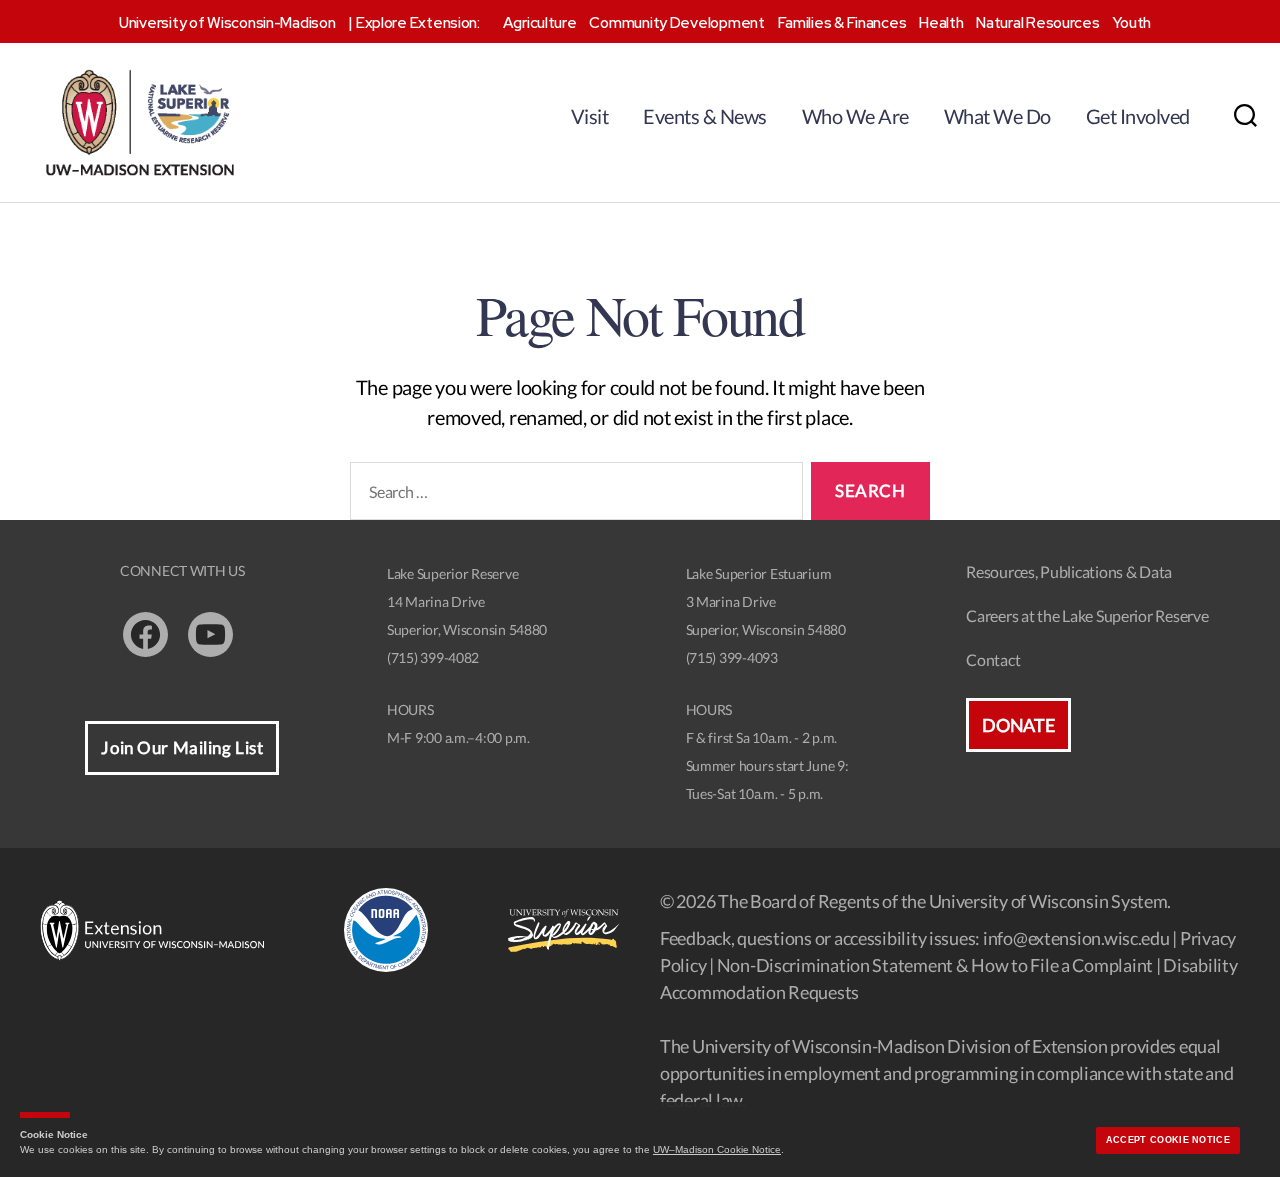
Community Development (676, 23)
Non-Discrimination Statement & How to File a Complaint (935, 965)
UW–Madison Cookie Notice (717, 1149)
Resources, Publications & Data (1069, 571)
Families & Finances (842, 23)
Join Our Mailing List (182, 747)
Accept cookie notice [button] (1168, 1140)
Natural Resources (1037, 23)
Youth (1131, 23)
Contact (993, 659)
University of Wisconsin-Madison (227, 23)
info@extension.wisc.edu (1076, 938)
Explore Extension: (418, 23)
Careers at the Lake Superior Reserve (1087, 615)
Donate (1018, 725)
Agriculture (540, 23)
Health (941, 23)
